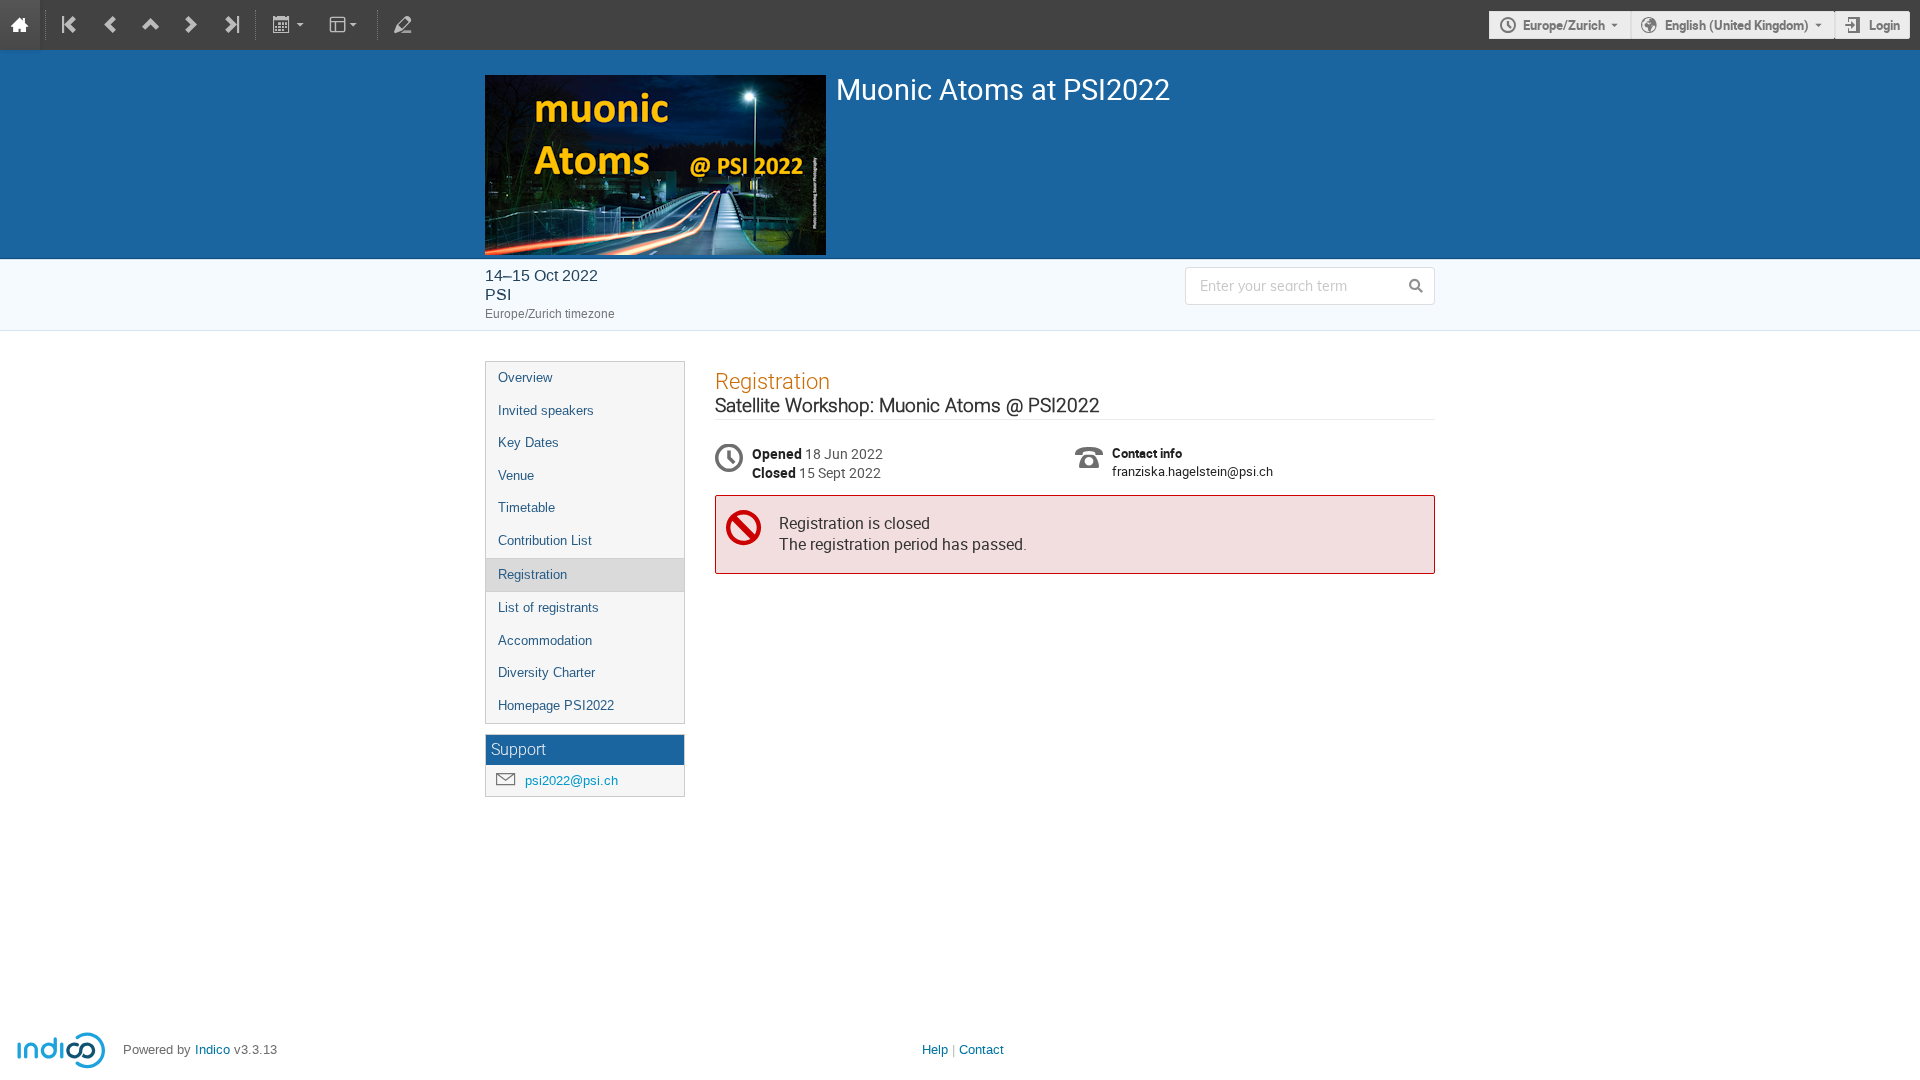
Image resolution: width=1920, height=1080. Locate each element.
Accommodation (545, 640)
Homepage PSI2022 (556, 705)
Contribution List (545, 540)
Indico (212, 1049)
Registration (532, 574)
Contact (981, 1049)
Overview (525, 377)
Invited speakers (546, 410)
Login (1884, 25)
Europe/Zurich (1564, 25)
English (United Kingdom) (1737, 25)
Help (935, 1049)
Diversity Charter (546, 672)
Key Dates (528, 442)
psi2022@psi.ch (571, 780)
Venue (516, 475)
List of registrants (548, 607)
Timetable (526, 507)
